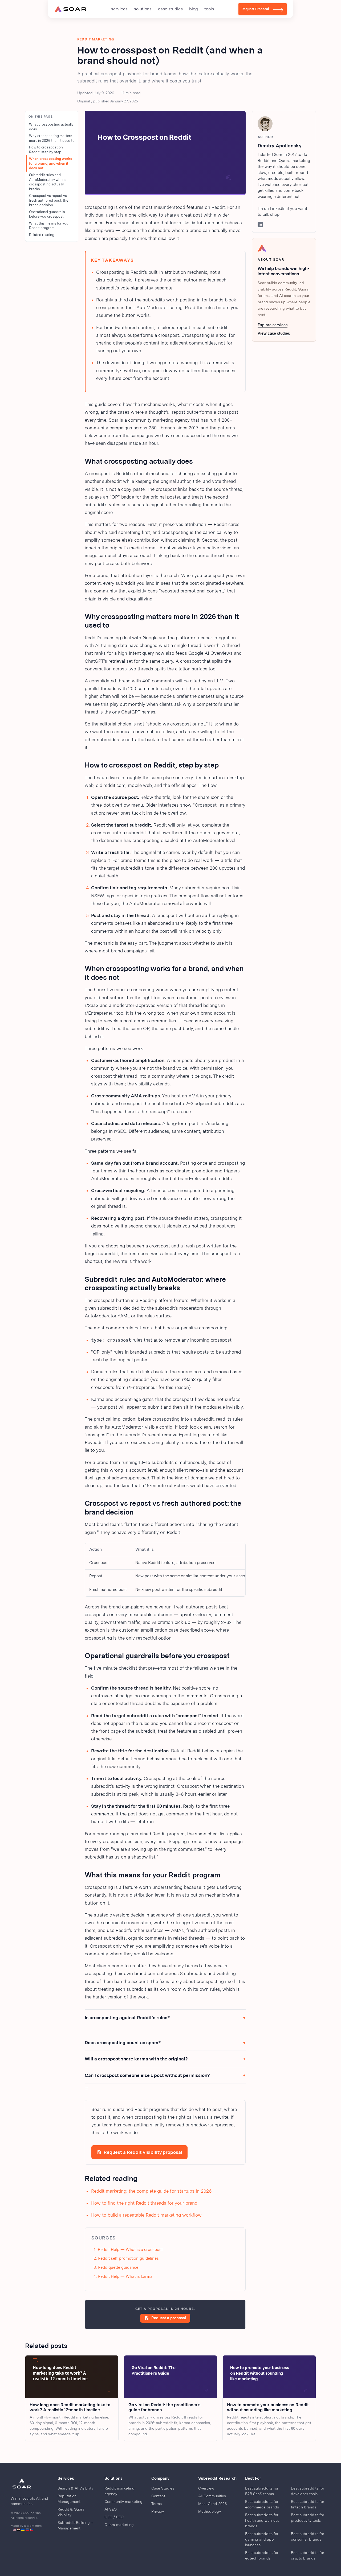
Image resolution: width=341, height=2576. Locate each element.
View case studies (274, 333)
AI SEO (111, 2509)
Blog (194, 9)
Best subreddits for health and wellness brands (262, 2520)
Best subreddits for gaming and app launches (262, 2539)
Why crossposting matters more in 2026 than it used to (52, 138)
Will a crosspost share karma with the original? (136, 2059)
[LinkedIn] (260, 225)
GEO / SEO (114, 2517)
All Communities (212, 2496)
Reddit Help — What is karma (125, 2276)
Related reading (42, 235)
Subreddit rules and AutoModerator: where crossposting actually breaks (47, 182)
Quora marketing (119, 2525)
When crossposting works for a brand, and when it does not (51, 163)
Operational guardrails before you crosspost (47, 214)
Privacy (158, 2511)
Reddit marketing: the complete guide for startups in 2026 (151, 2191)
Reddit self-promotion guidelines (128, 2258)
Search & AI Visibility (75, 2488)
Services (119, 9)
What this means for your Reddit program (49, 226)
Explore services (273, 325)
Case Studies (170, 9)
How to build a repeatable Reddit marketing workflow (146, 2215)
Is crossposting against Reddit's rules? (127, 2018)
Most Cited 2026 (212, 2504)
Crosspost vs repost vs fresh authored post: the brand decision (49, 200)
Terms (157, 2504)
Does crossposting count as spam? (123, 2043)
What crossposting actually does (51, 127)
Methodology (210, 2511)
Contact (158, 2496)
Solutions (143, 9)
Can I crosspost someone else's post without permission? (147, 2075)
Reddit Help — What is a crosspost (130, 2250)
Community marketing (123, 2502)
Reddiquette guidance (118, 2267)
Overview (206, 2488)
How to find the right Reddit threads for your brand (144, 2203)
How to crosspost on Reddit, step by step (46, 150)
